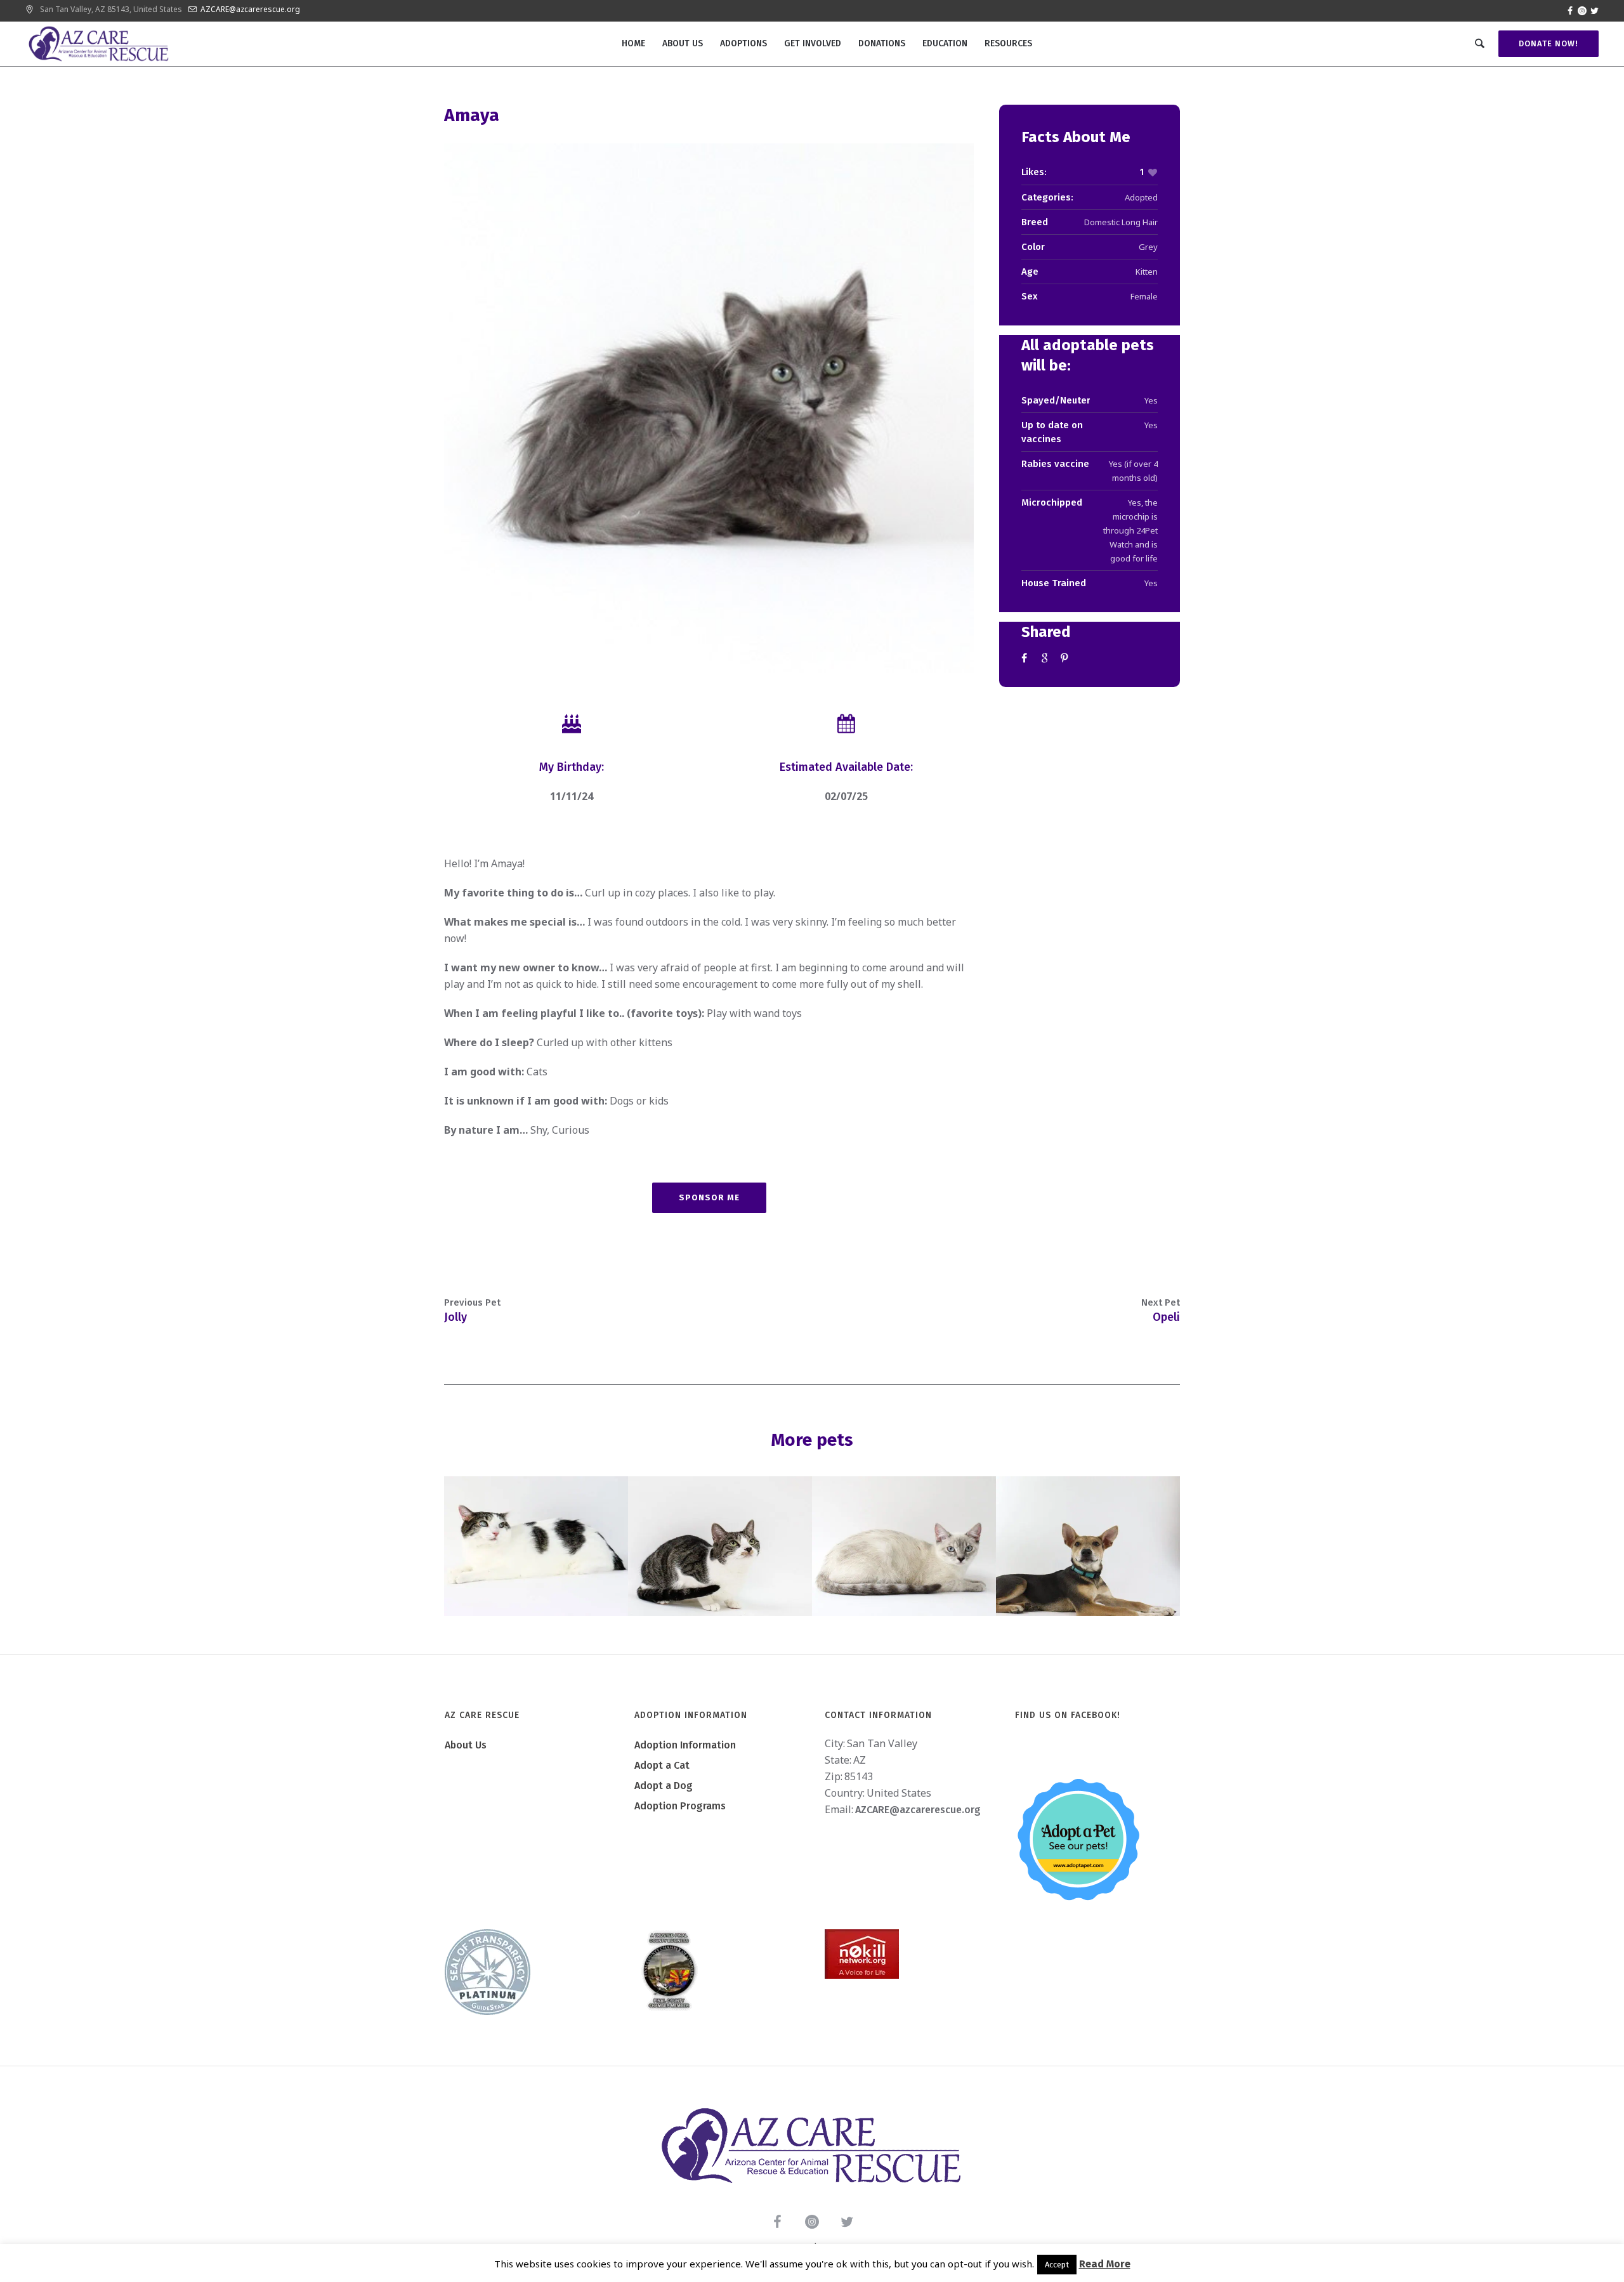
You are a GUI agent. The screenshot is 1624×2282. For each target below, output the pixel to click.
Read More (1105, 2264)
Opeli (1166, 1317)
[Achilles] (536, 1546)
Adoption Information (685, 1745)
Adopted (1141, 197)
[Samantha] (720, 1546)
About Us (466, 1745)
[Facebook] (1570, 11)
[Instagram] (1582, 11)
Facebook (1026, 658)
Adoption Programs (680, 1806)
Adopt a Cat (662, 1765)
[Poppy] (1088, 1546)
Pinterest (1066, 658)
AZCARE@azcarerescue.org (250, 9)
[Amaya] (709, 408)
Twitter (1046, 658)
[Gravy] (904, 1546)
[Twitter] (1594, 11)
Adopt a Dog (664, 1786)
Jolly (455, 1317)
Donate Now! (1549, 43)
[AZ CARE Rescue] (812, 2146)
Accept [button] (1057, 2265)
